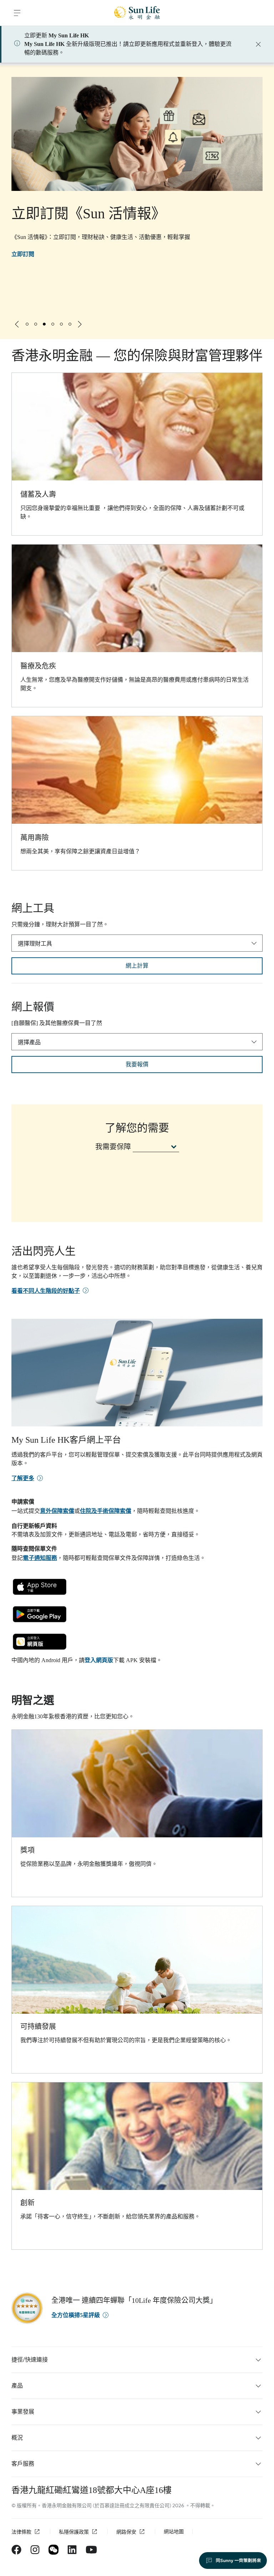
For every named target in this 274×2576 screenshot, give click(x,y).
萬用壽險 (35, 838)
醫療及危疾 (38, 666)
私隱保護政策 (74, 2532)
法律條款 (21, 2532)
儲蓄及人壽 (38, 494)
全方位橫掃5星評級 (76, 2315)
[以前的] (17, 324)
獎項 (27, 1850)
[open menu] (17, 13)
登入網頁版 (99, 1660)
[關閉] (258, 44)
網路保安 (126, 2532)
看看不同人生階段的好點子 (46, 1291)
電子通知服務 (40, 1558)
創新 (27, 2203)
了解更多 (23, 1478)
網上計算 (137, 966)
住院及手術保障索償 (106, 1511)
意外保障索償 (57, 1511)
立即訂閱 (23, 254)
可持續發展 (38, 2026)
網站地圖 (174, 2532)
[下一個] (80, 324)
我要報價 (137, 1065)
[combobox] (137, 943)
